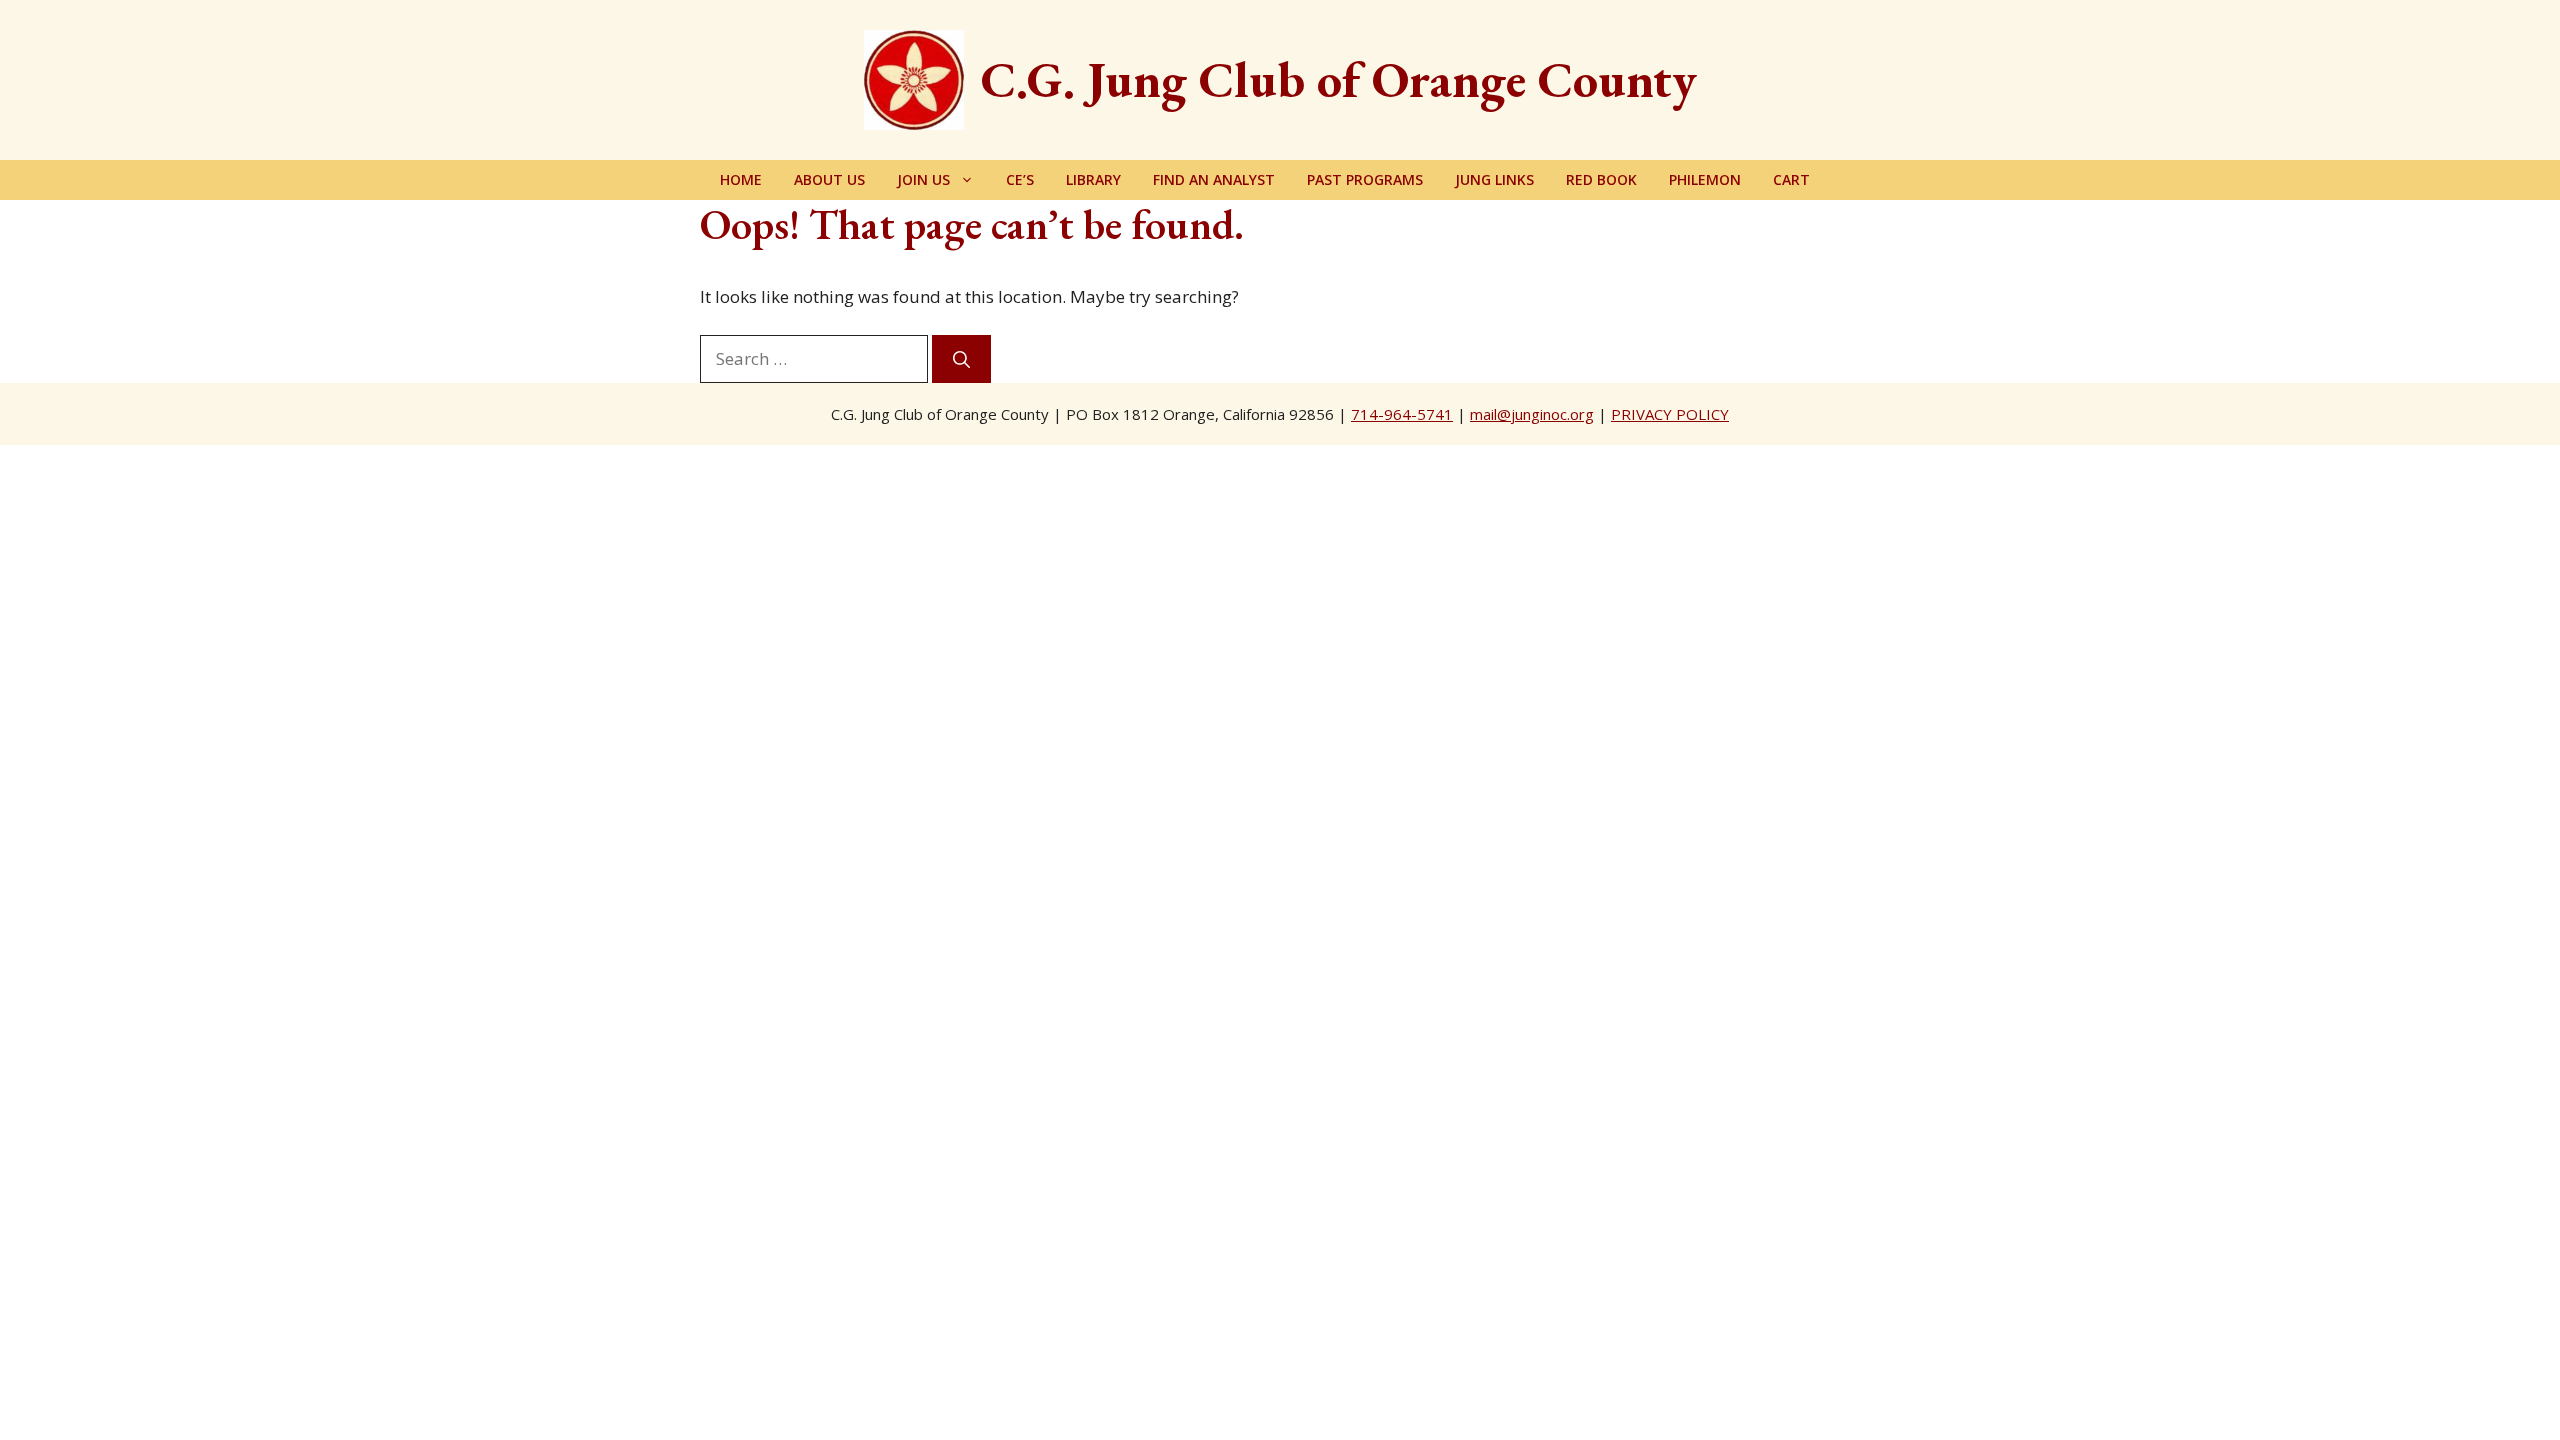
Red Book (1601, 179)
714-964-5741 (1402, 414)
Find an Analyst (1214, 179)
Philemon (1705, 179)
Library (1093, 179)
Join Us (923, 179)
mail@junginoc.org (1532, 414)
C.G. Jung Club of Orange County (1339, 79)
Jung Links (1494, 179)
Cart (1791, 179)
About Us (829, 179)
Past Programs (1365, 179)
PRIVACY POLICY (1670, 414)
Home (741, 179)
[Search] (961, 359)
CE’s (1020, 179)
